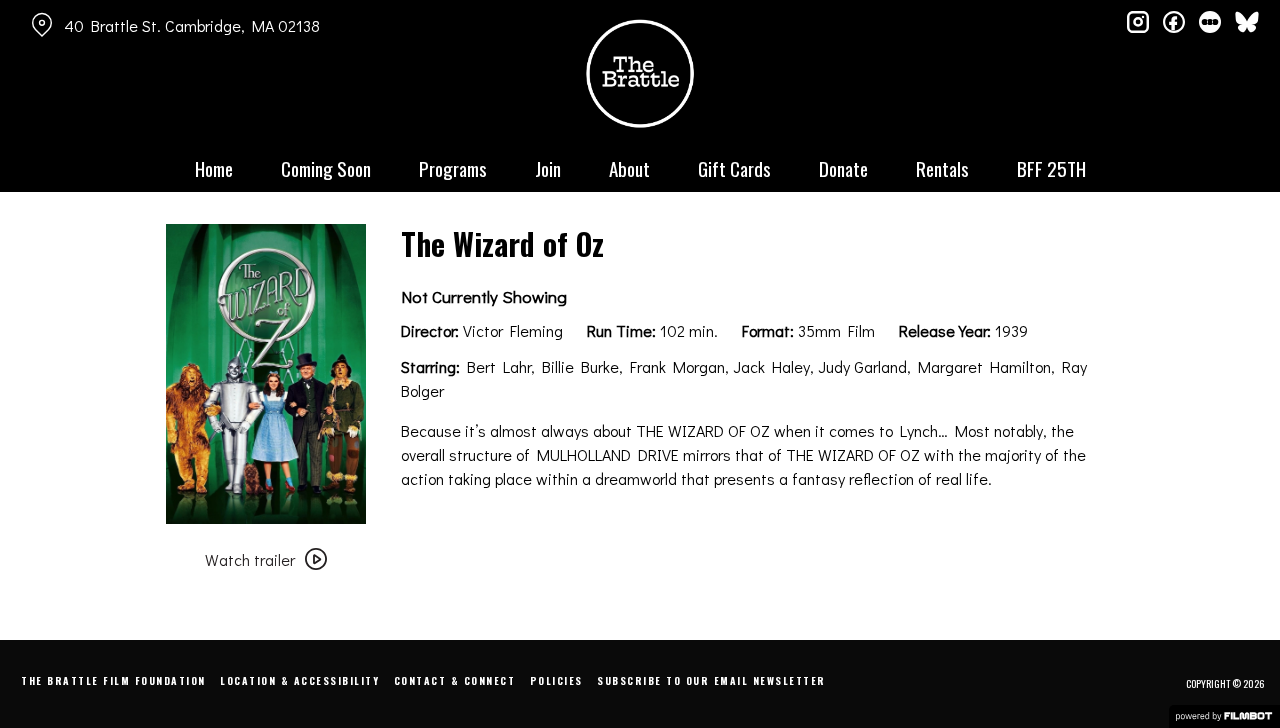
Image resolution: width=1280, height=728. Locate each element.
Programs (453, 168)
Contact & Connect (455, 680)
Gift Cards (734, 168)
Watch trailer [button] (250, 559)
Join (548, 168)
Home (214, 168)
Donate (843, 168)
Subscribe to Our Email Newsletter (711, 680)
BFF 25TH (1051, 168)
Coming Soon (326, 168)
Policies (556, 680)
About (629, 168)
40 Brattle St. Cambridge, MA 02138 (192, 25)
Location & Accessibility (299, 680)
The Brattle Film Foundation (113, 680)
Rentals (942, 168)
